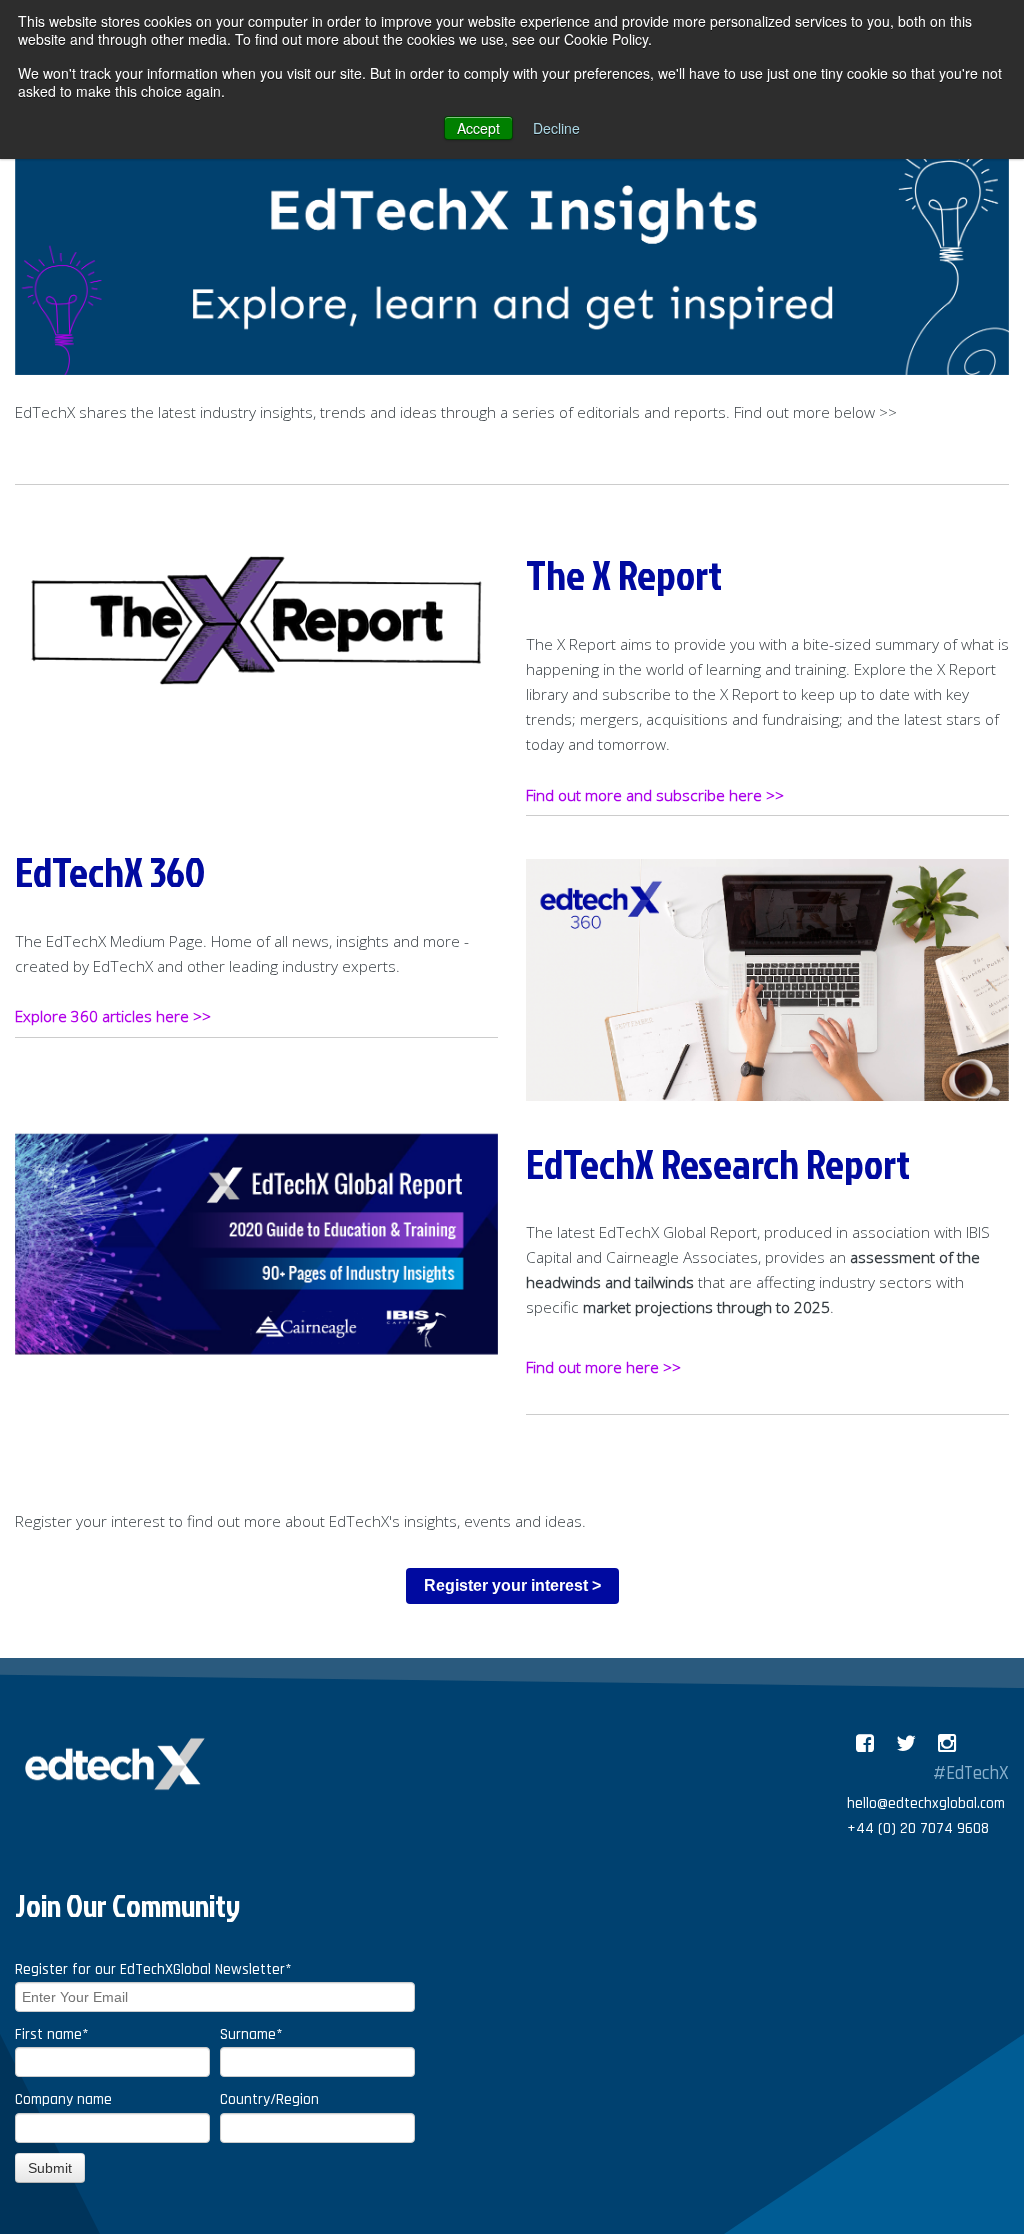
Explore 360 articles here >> (113, 1016)
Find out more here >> (603, 1367)
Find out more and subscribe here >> (657, 795)
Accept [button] (478, 128)
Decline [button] (556, 128)
